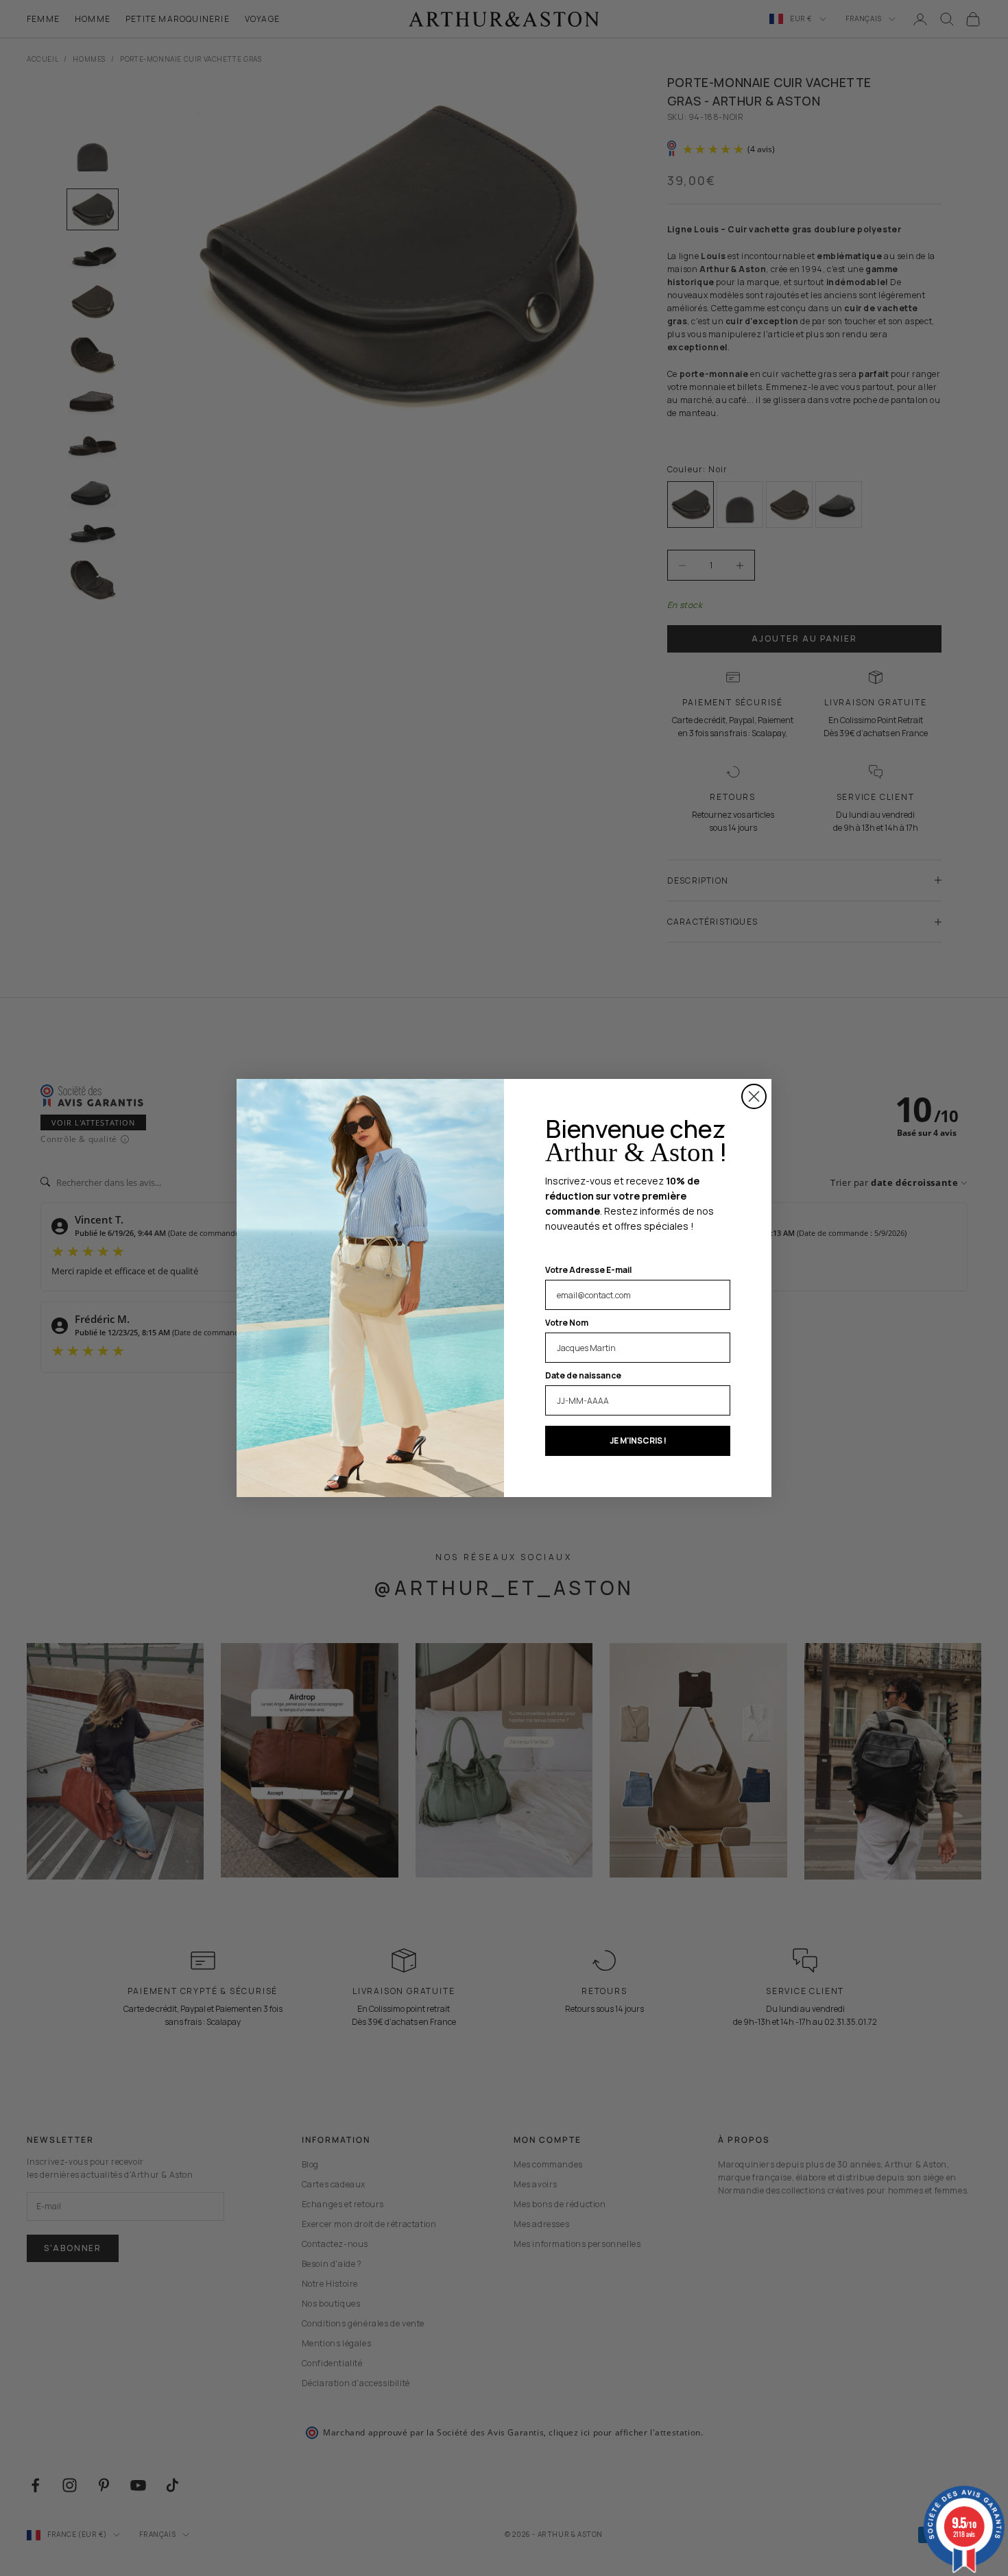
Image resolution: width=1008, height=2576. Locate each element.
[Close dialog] (754, 1096)
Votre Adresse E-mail (588, 1270)
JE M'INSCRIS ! (638, 1441)
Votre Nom (567, 1323)
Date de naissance (583, 1375)
